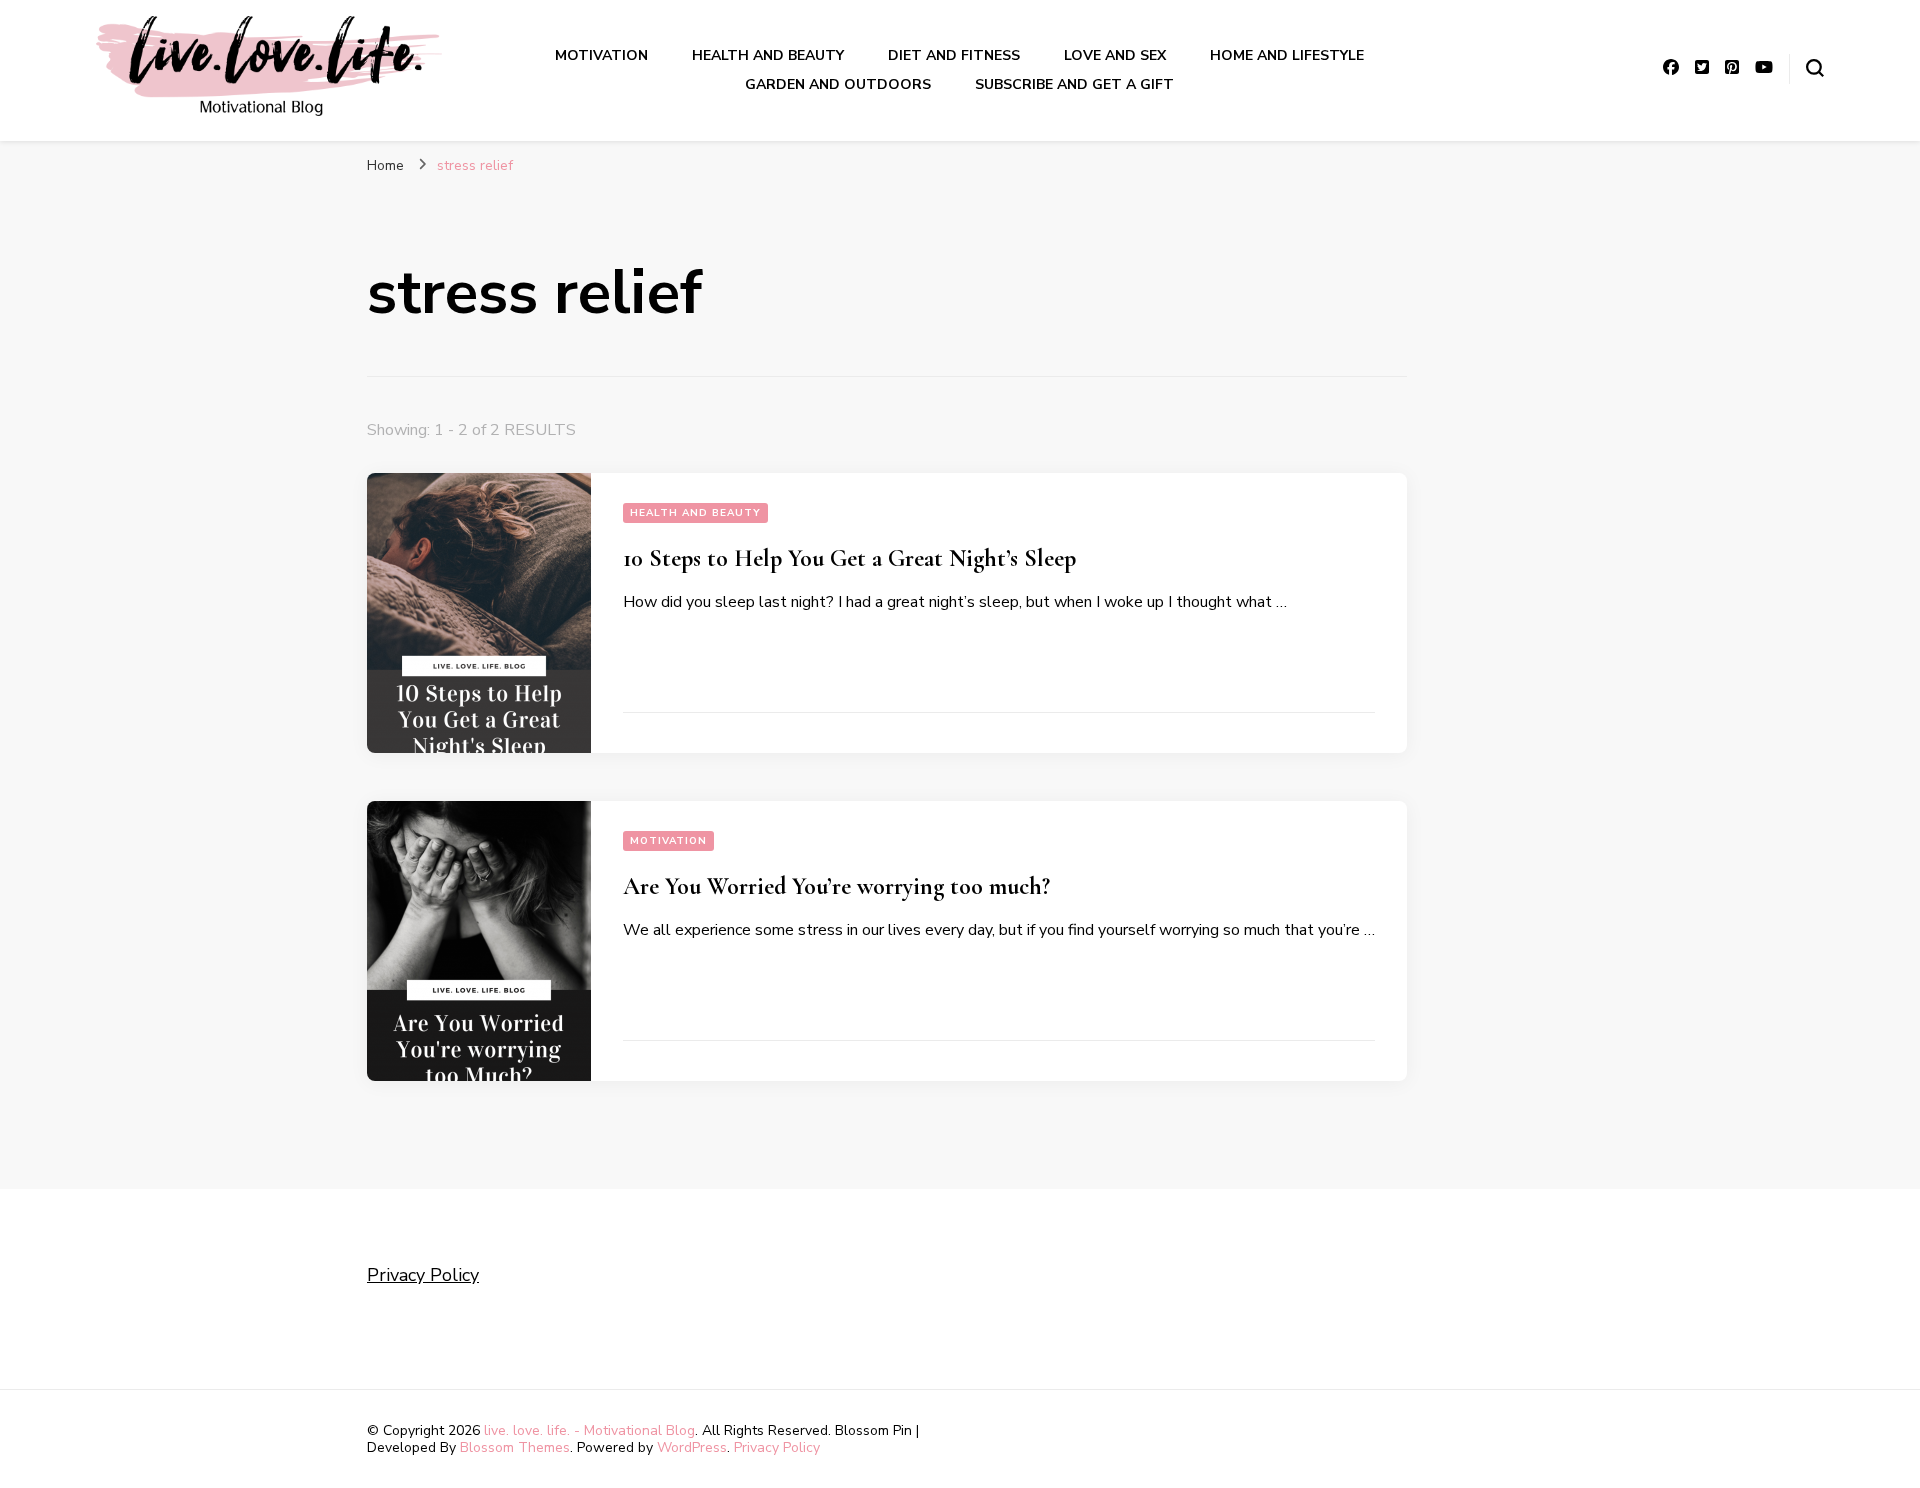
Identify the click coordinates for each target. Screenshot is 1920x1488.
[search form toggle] (1815, 68)
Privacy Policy (423, 1275)
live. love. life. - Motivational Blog (589, 1430)
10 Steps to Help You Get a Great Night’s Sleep (849, 558)
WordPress (692, 1447)
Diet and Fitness (954, 55)
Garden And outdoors (838, 84)
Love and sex (1115, 55)
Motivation (601, 55)
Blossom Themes (515, 1447)
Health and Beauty (768, 55)
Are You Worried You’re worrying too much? (836, 886)
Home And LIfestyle (1287, 55)
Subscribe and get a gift (1074, 84)
